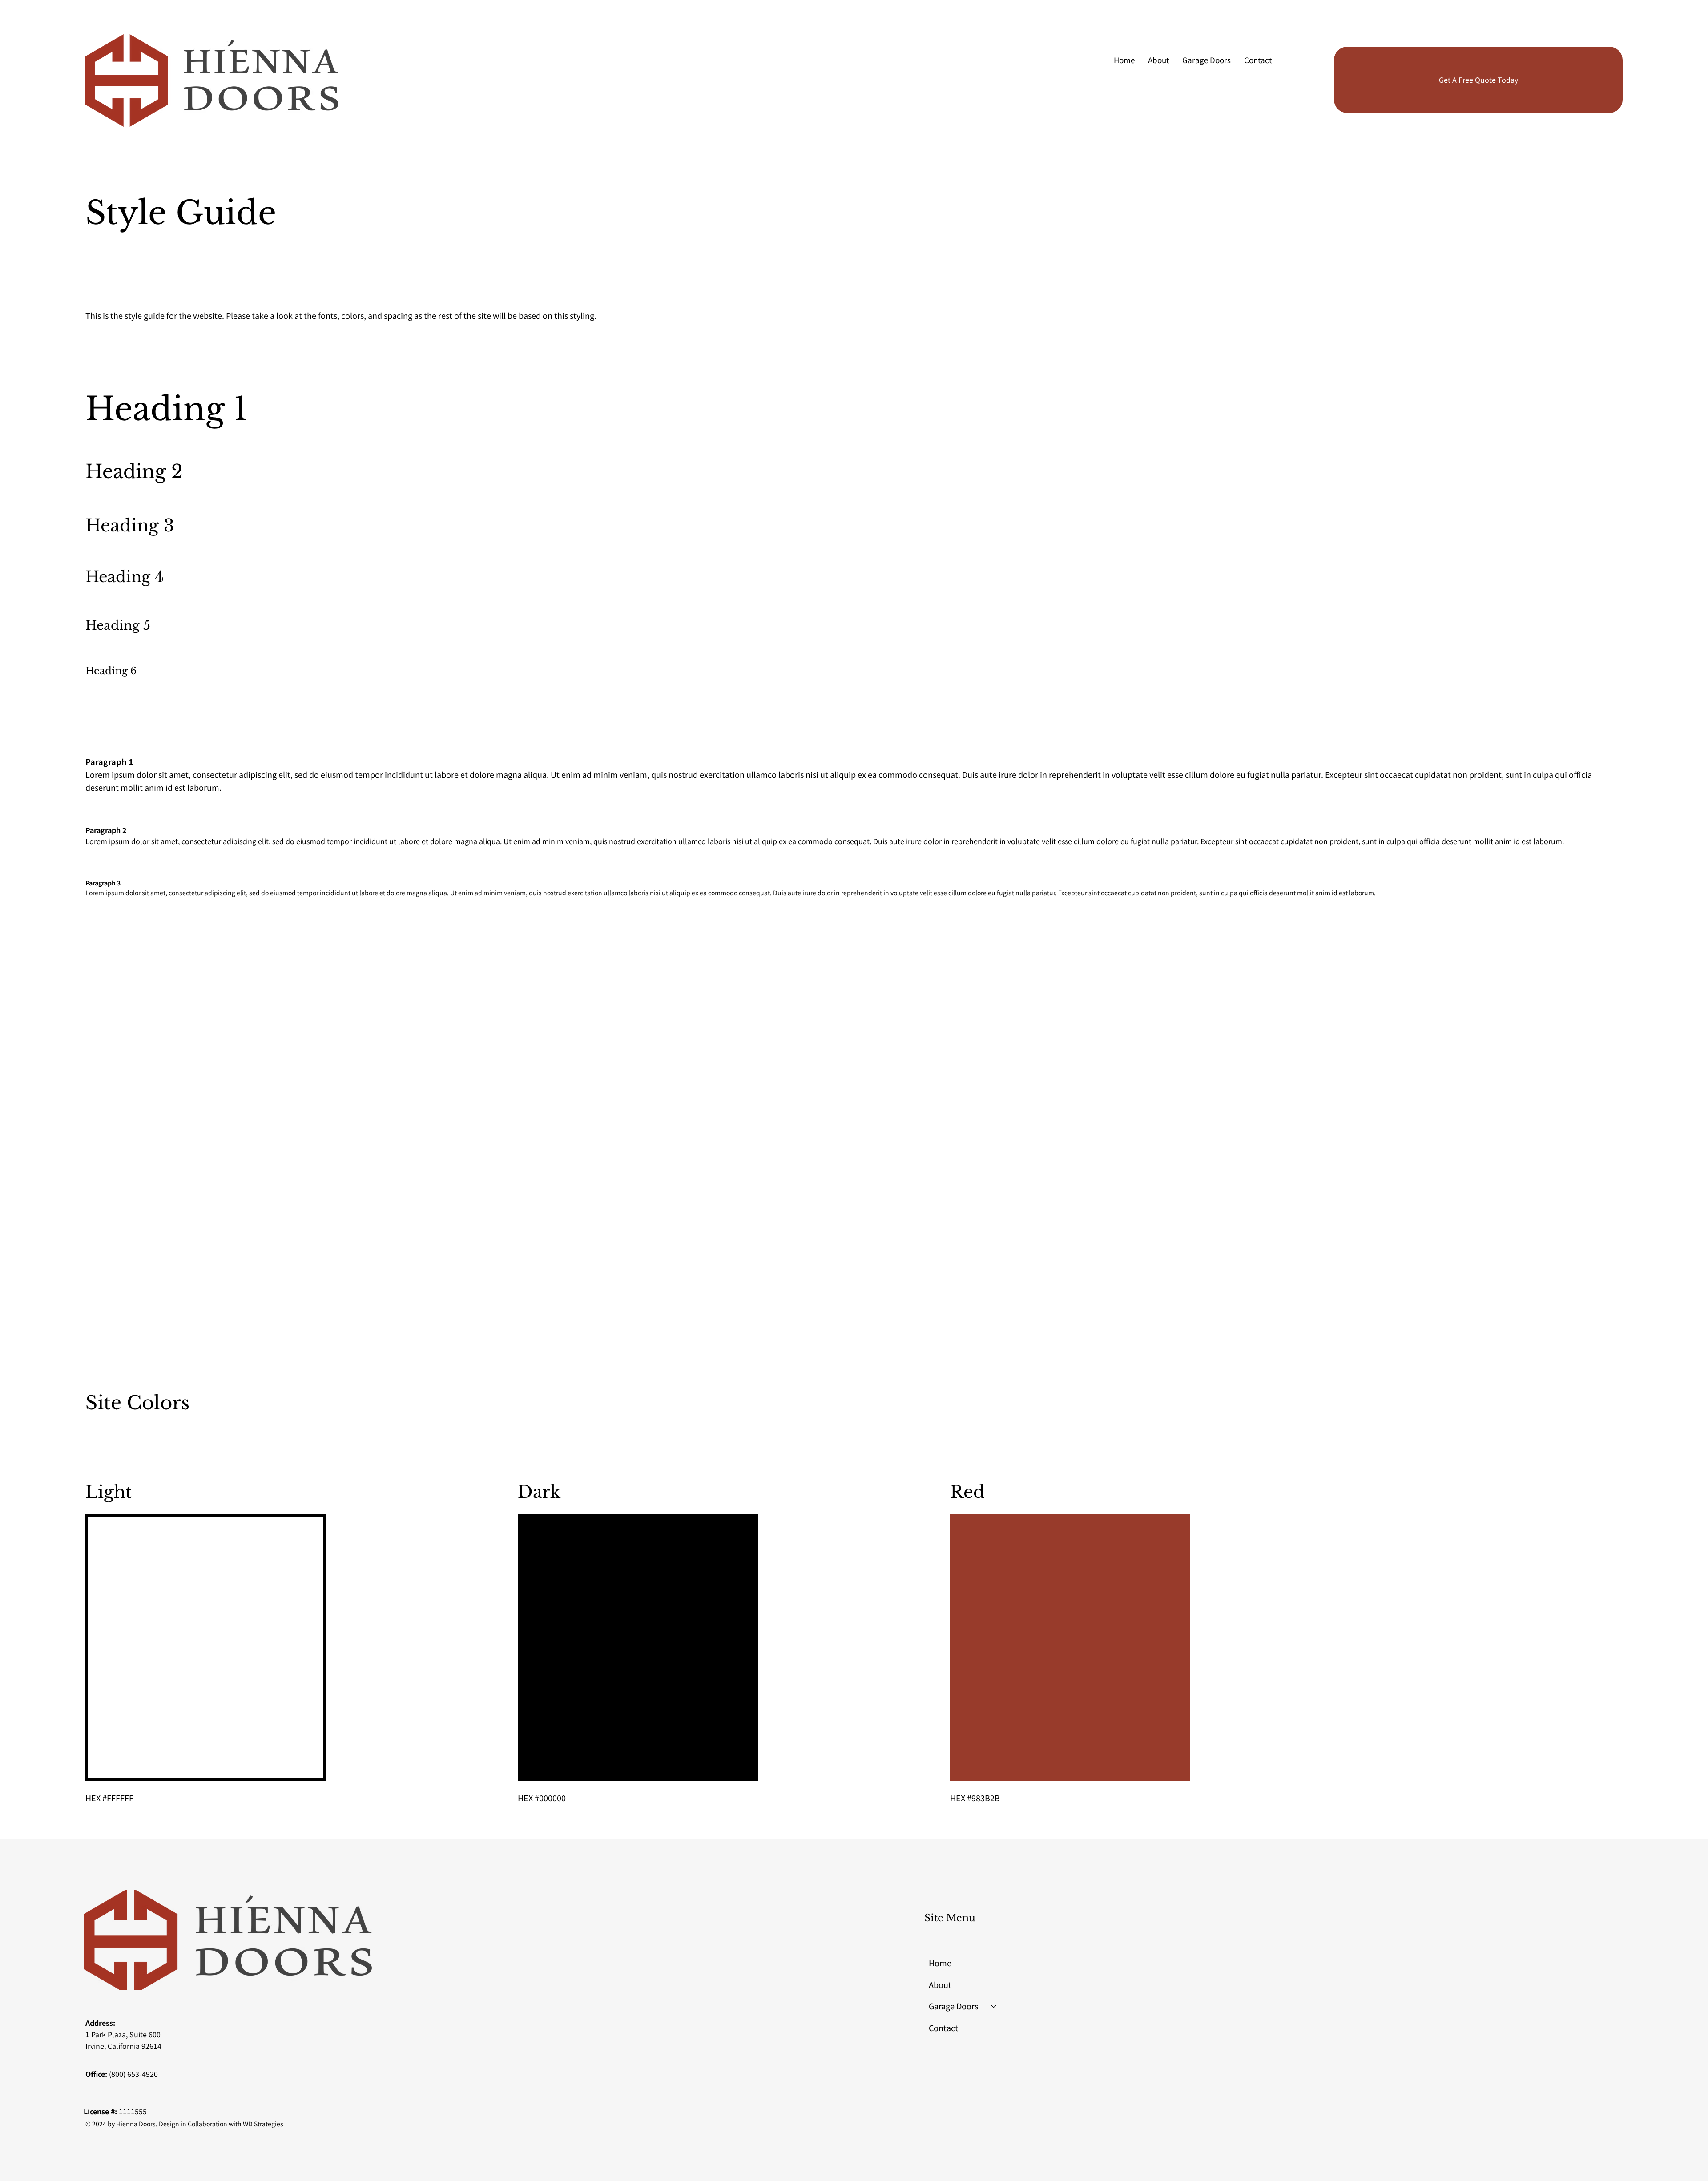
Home (940, 1963)
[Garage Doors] (994, 2006)
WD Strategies (263, 2124)
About (940, 1984)
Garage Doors (953, 2006)
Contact (943, 2028)
